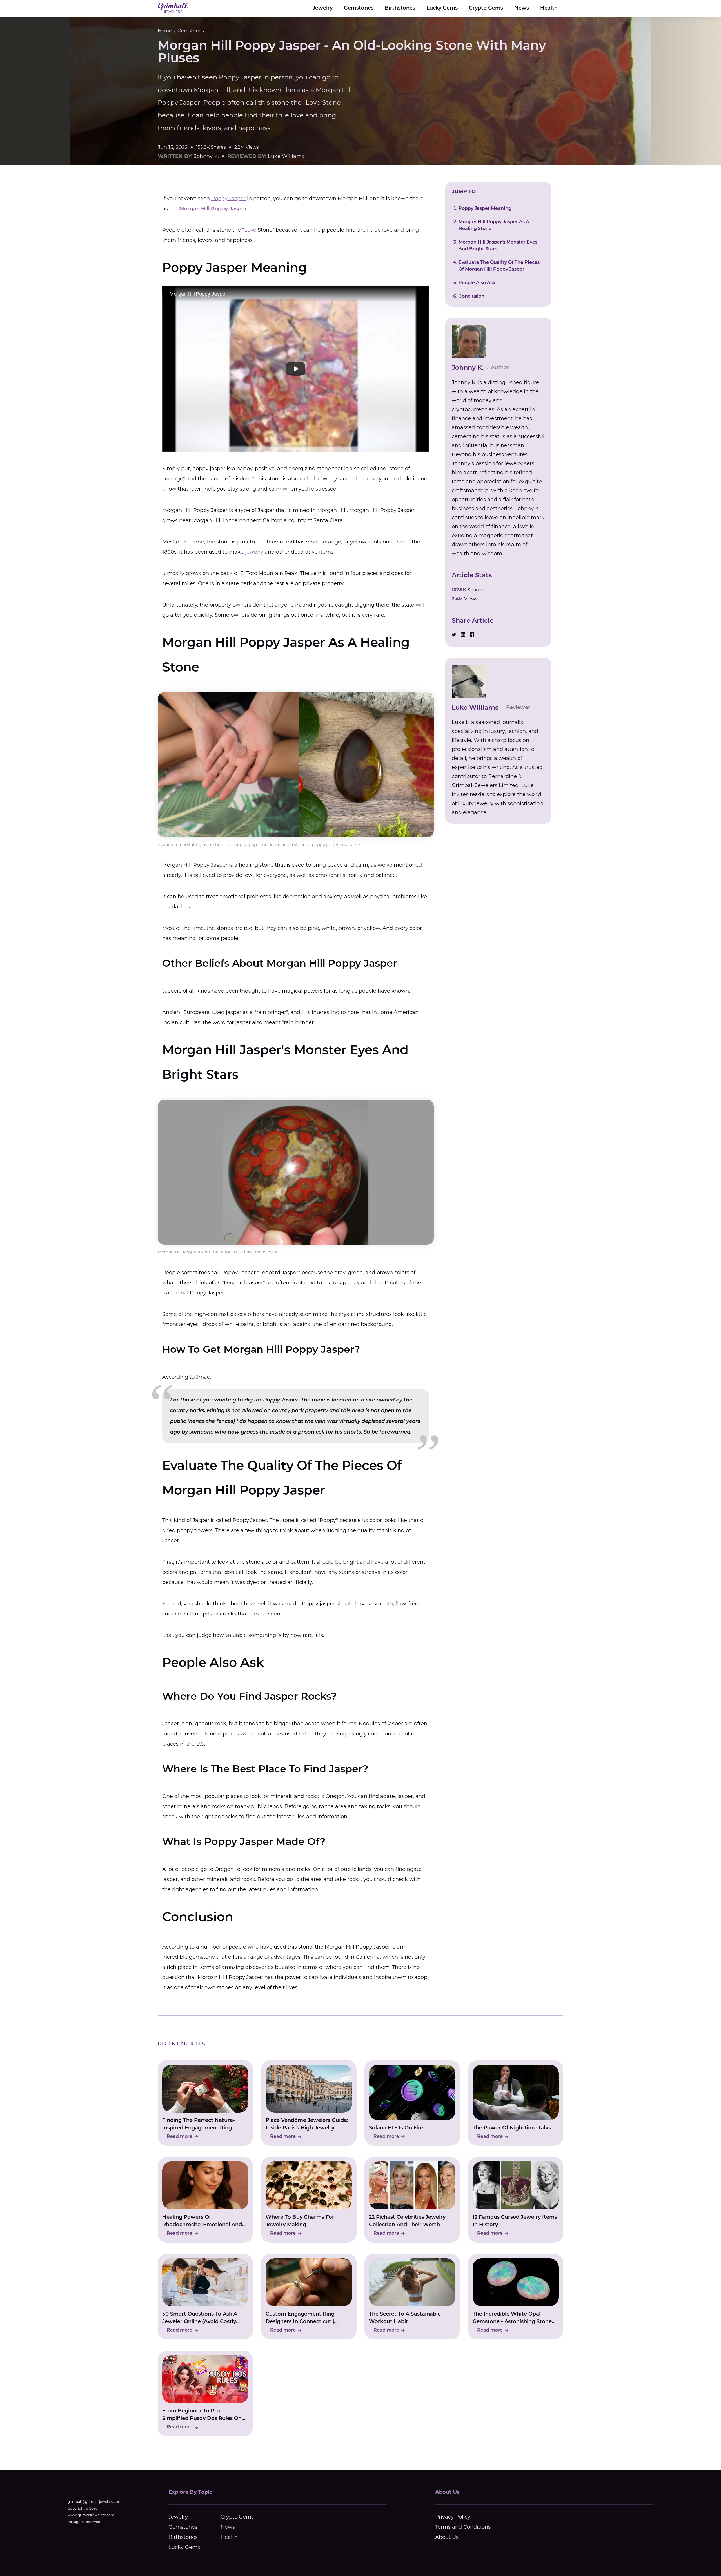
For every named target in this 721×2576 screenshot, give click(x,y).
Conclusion (471, 297)
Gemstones (359, 8)
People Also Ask (477, 283)
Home (165, 31)
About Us (447, 2537)
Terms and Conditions (463, 2527)
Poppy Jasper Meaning (485, 209)
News (522, 8)
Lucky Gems (442, 8)
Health (549, 8)
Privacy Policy (453, 2517)
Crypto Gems (486, 8)
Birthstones (400, 8)
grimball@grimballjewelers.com (95, 2502)
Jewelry (323, 8)
